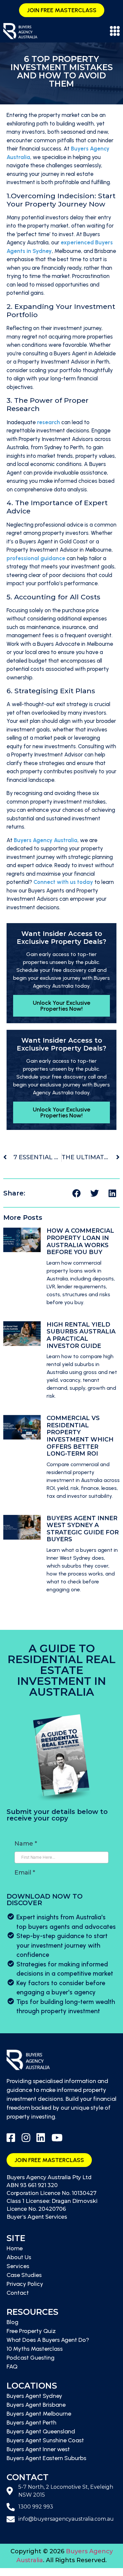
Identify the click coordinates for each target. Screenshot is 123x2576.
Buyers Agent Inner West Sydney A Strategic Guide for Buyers (83, 1529)
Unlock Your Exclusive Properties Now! (61, 1006)
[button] (76, 1193)
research (49, 422)
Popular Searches (23, 2572)
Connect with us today (63, 882)
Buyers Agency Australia (46, 840)
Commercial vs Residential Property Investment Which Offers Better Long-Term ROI (80, 1436)
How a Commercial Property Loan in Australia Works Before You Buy (80, 1241)
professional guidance (36, 558)
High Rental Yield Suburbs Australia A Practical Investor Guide (81, 1335)
